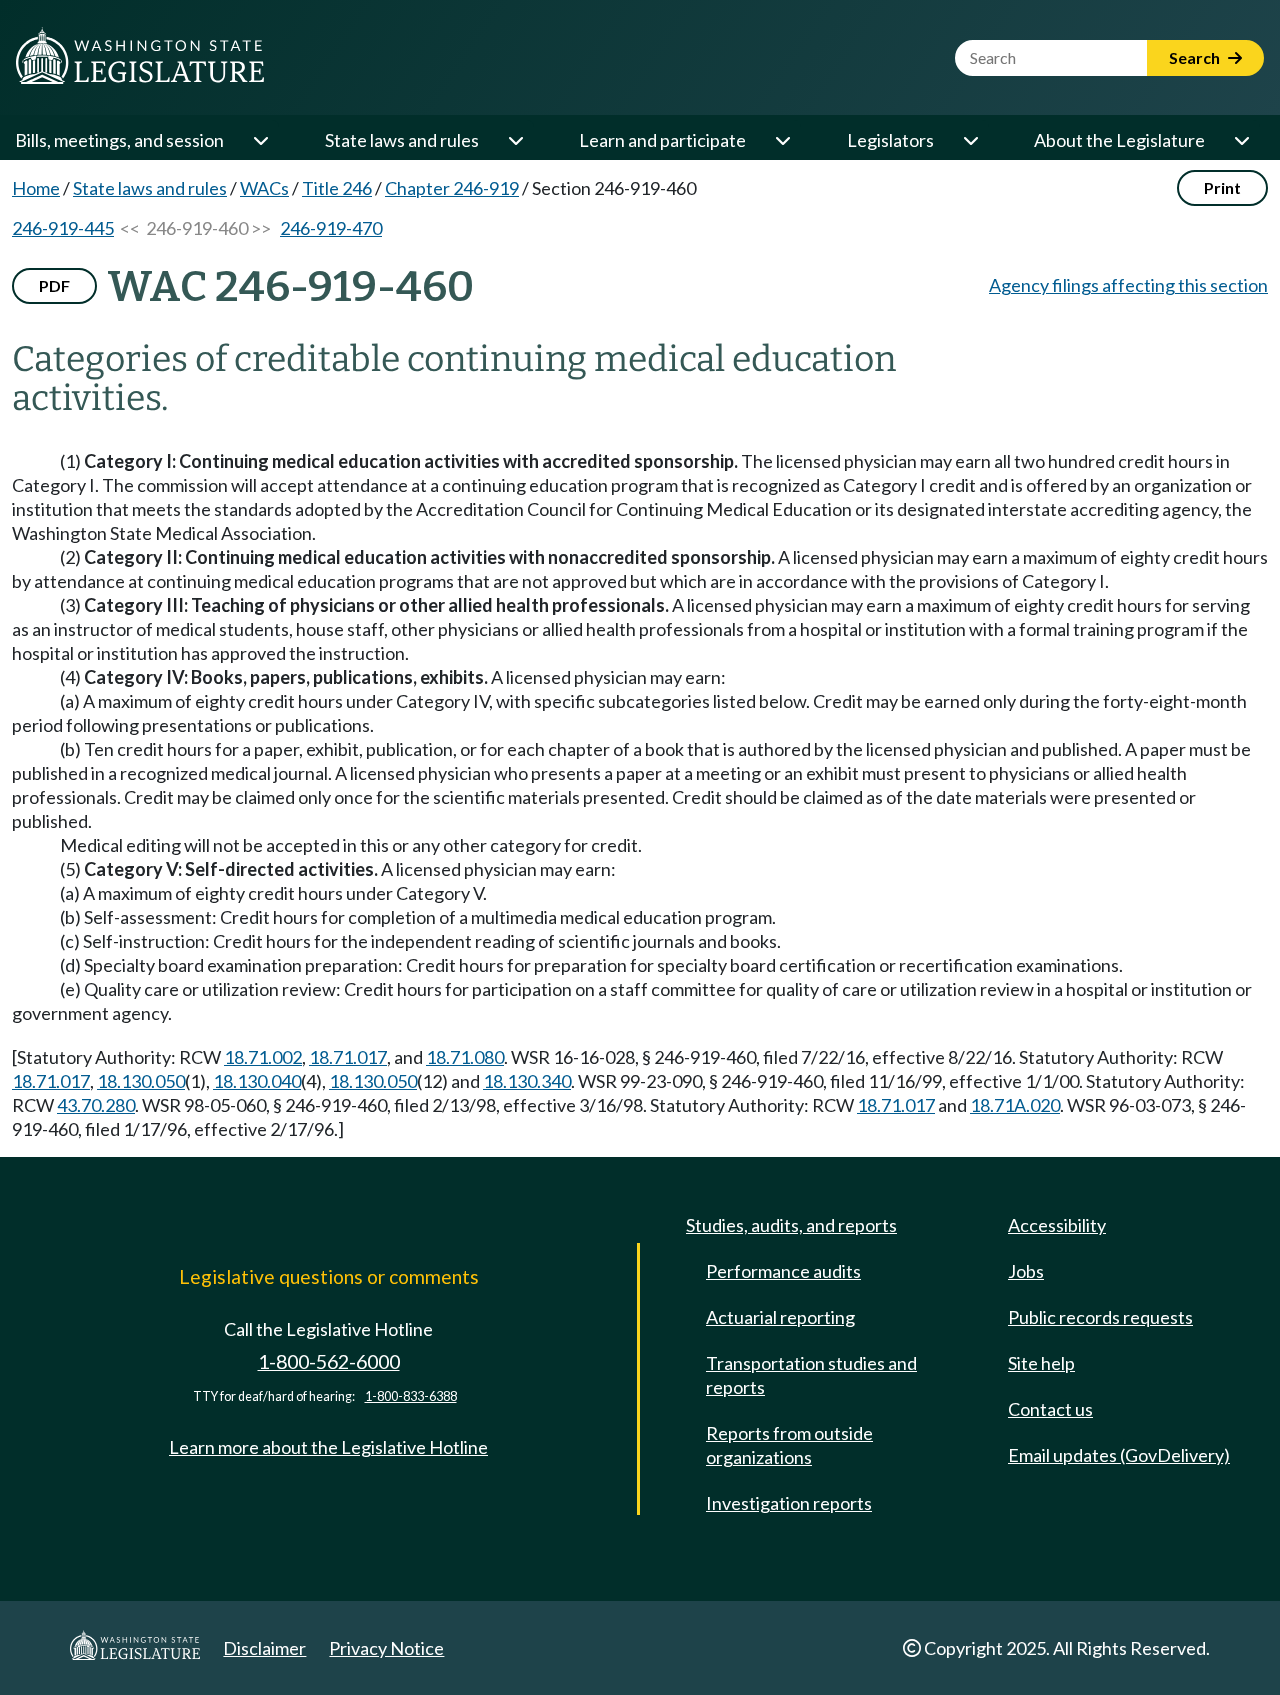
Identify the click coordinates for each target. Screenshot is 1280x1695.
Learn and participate (662, 140)
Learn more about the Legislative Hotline (328, 1447)
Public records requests (1100, 1317)
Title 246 (337, 188)
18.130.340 (527, 1081)
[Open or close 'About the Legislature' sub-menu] (1241, 140)
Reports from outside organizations (789, 1445)
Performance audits (783, 1271)
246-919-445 (63, 228)
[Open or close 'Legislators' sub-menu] (970, 140)
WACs (264, 188)
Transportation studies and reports (811, 1375)
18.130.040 (257, 1081)
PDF (54, 285)
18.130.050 (141, 1081)
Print (1222, 187)
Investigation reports (789, 1503)
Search (1196, 57)
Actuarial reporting (780, 1317)
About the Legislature (1119, 140)
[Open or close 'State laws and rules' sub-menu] (515, 140)
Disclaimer (264, 1648)
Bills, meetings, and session (119, 140)
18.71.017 (348, 1057)
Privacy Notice (386, 1648)
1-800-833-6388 (411, 1396)
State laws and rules (402, 140)
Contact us (1050, 1409)
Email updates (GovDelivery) (1119, 1455)
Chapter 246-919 (452, 188)
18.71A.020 (1015, 1105)
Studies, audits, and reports (791, 1225)
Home (36, 188)
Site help (1041, 1363)
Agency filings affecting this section (1128, 285)
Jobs (1026, 1271)
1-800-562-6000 (329, 1361)
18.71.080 (465, 1057)
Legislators (890, 140)
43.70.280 (96, 1105)
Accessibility (1057, 1225)
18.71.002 (263, 1057)
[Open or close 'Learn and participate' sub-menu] (782, 140)
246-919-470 (331, 228)
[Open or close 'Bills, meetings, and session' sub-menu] (260, 140)
